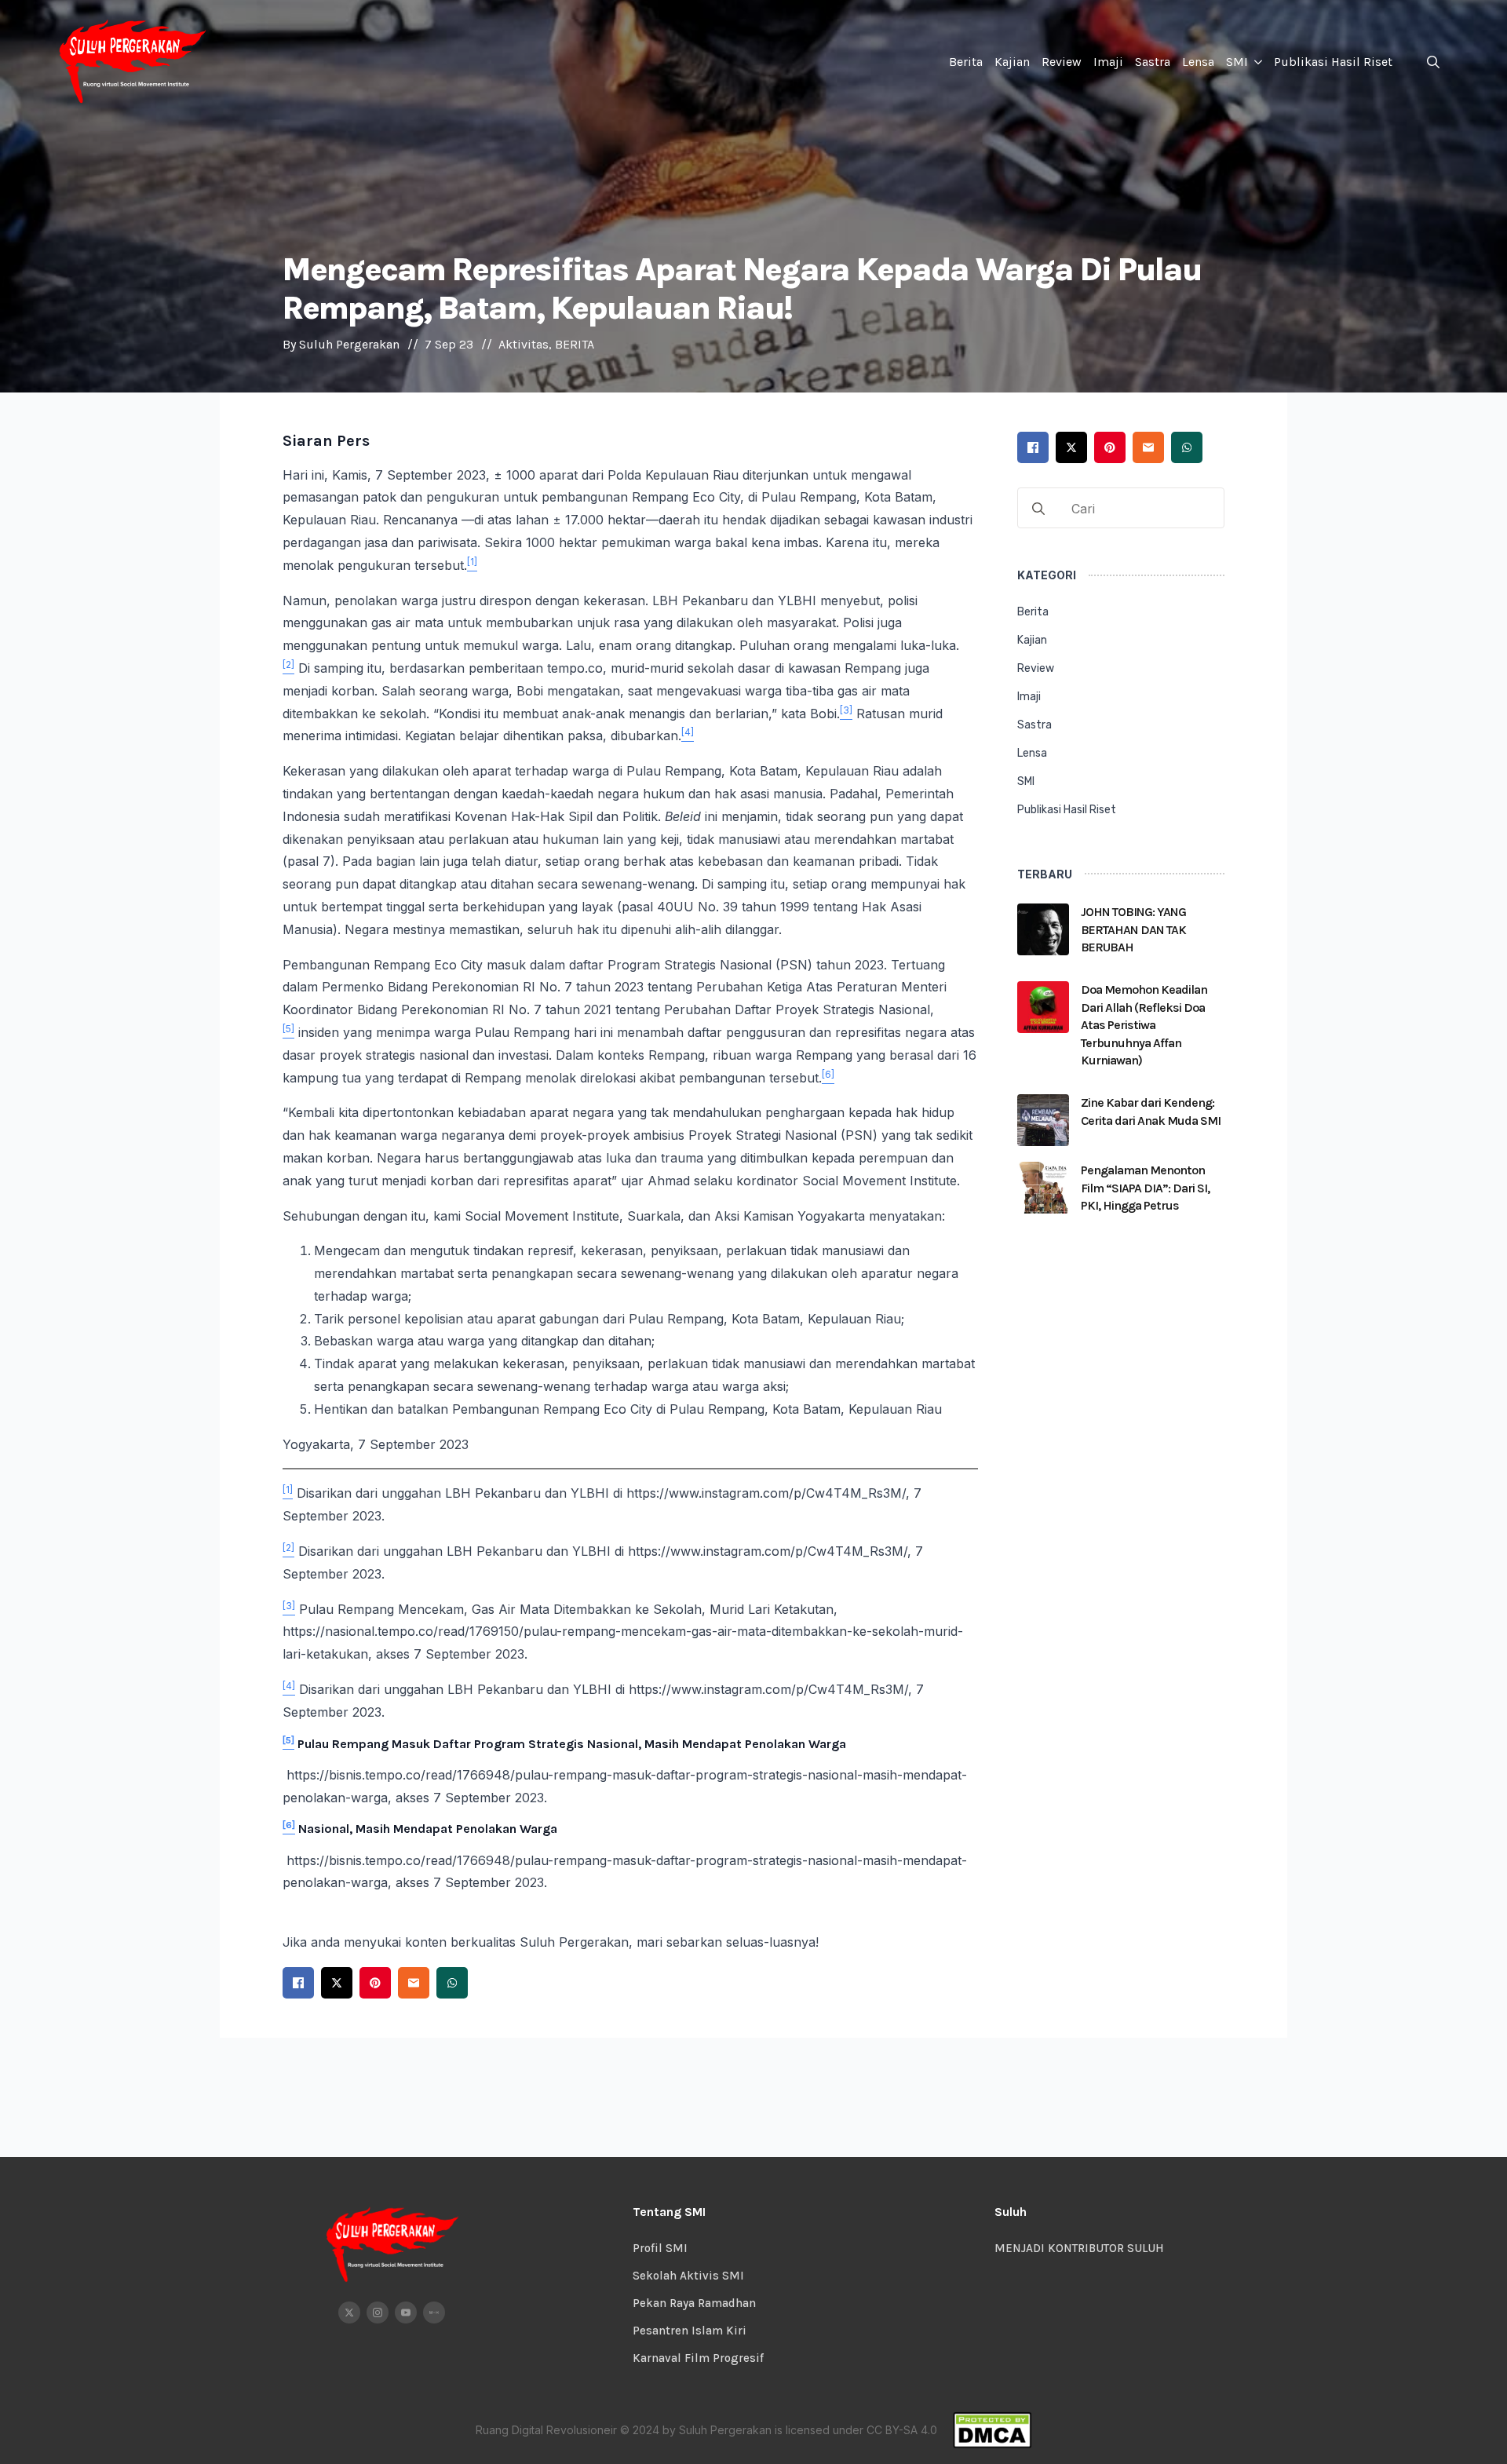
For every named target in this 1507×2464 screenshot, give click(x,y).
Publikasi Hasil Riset (1333, 62)
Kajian (1012, 62)
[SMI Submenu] (1257, 62)
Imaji (1108, 62)
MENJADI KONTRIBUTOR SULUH (1079, 2248)
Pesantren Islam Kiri (690, 2331)
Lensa (1198, 62)
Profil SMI (660, 2248)
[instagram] (378, 2313)
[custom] (434, 2313)
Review (1062, 62)
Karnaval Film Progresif (698, 2358)
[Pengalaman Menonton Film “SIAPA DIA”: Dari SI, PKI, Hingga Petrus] (1043, 1193)
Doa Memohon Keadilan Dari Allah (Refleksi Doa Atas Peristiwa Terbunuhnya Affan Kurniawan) (1144, 1025)
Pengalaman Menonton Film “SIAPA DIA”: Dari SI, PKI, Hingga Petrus (1145, 1188)
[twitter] (349, 2313)
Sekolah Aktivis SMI (688, 2276)
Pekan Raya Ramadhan (694, 2303)
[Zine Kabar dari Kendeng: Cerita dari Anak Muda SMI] (1043, 1120)
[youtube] (406, 2313)
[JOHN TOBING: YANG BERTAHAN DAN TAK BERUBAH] (1043, 934)
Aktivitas (524, 344)
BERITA (575, 344)
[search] (1038, 509)
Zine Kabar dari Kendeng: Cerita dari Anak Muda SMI (1151, 1111)
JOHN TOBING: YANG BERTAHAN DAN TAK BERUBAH (1133, 929)
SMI (1237, 62)
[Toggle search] (1433, 62)
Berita (966, 62)
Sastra (1153, 62)
